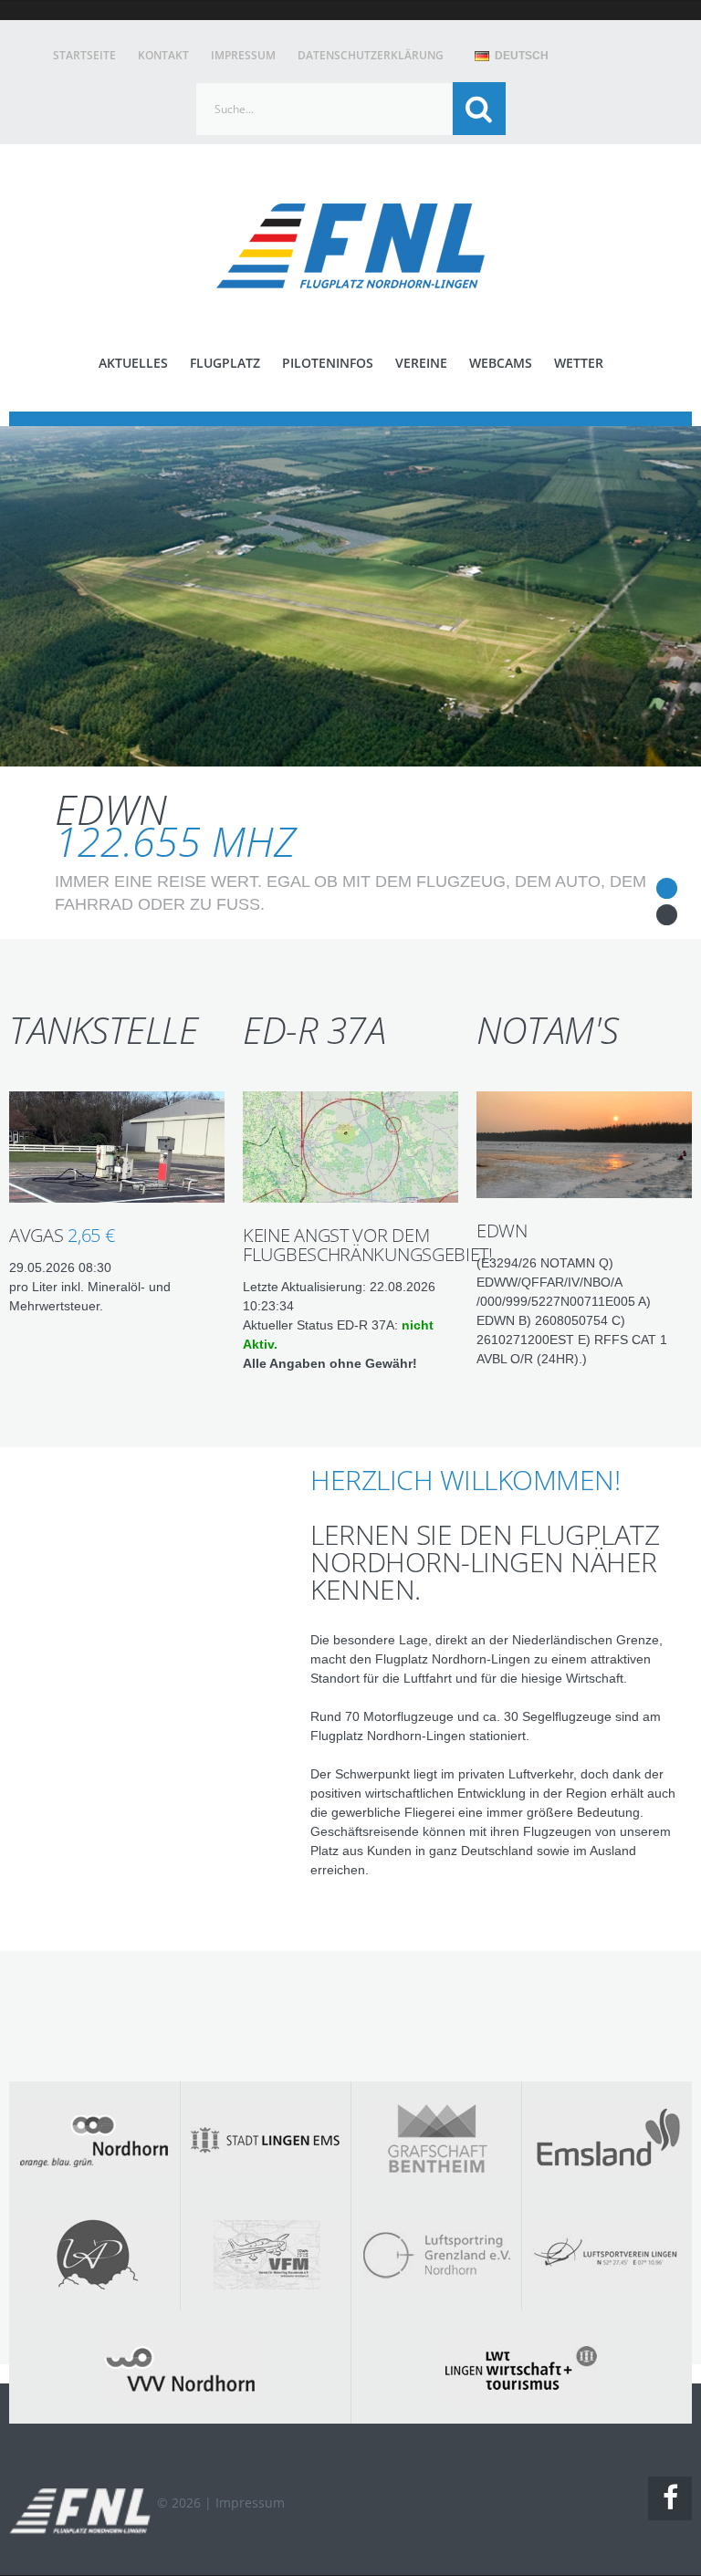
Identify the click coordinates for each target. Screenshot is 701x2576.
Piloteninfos (328, 363)
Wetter (579, 363)
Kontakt (163, 55)
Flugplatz (225, 363)
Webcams (501, 363)
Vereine (421, 363)
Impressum (243, 55)
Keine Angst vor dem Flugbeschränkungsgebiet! (368, 1245)
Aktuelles (133, 363)
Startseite (84, 55)
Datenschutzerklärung (371, 55)
